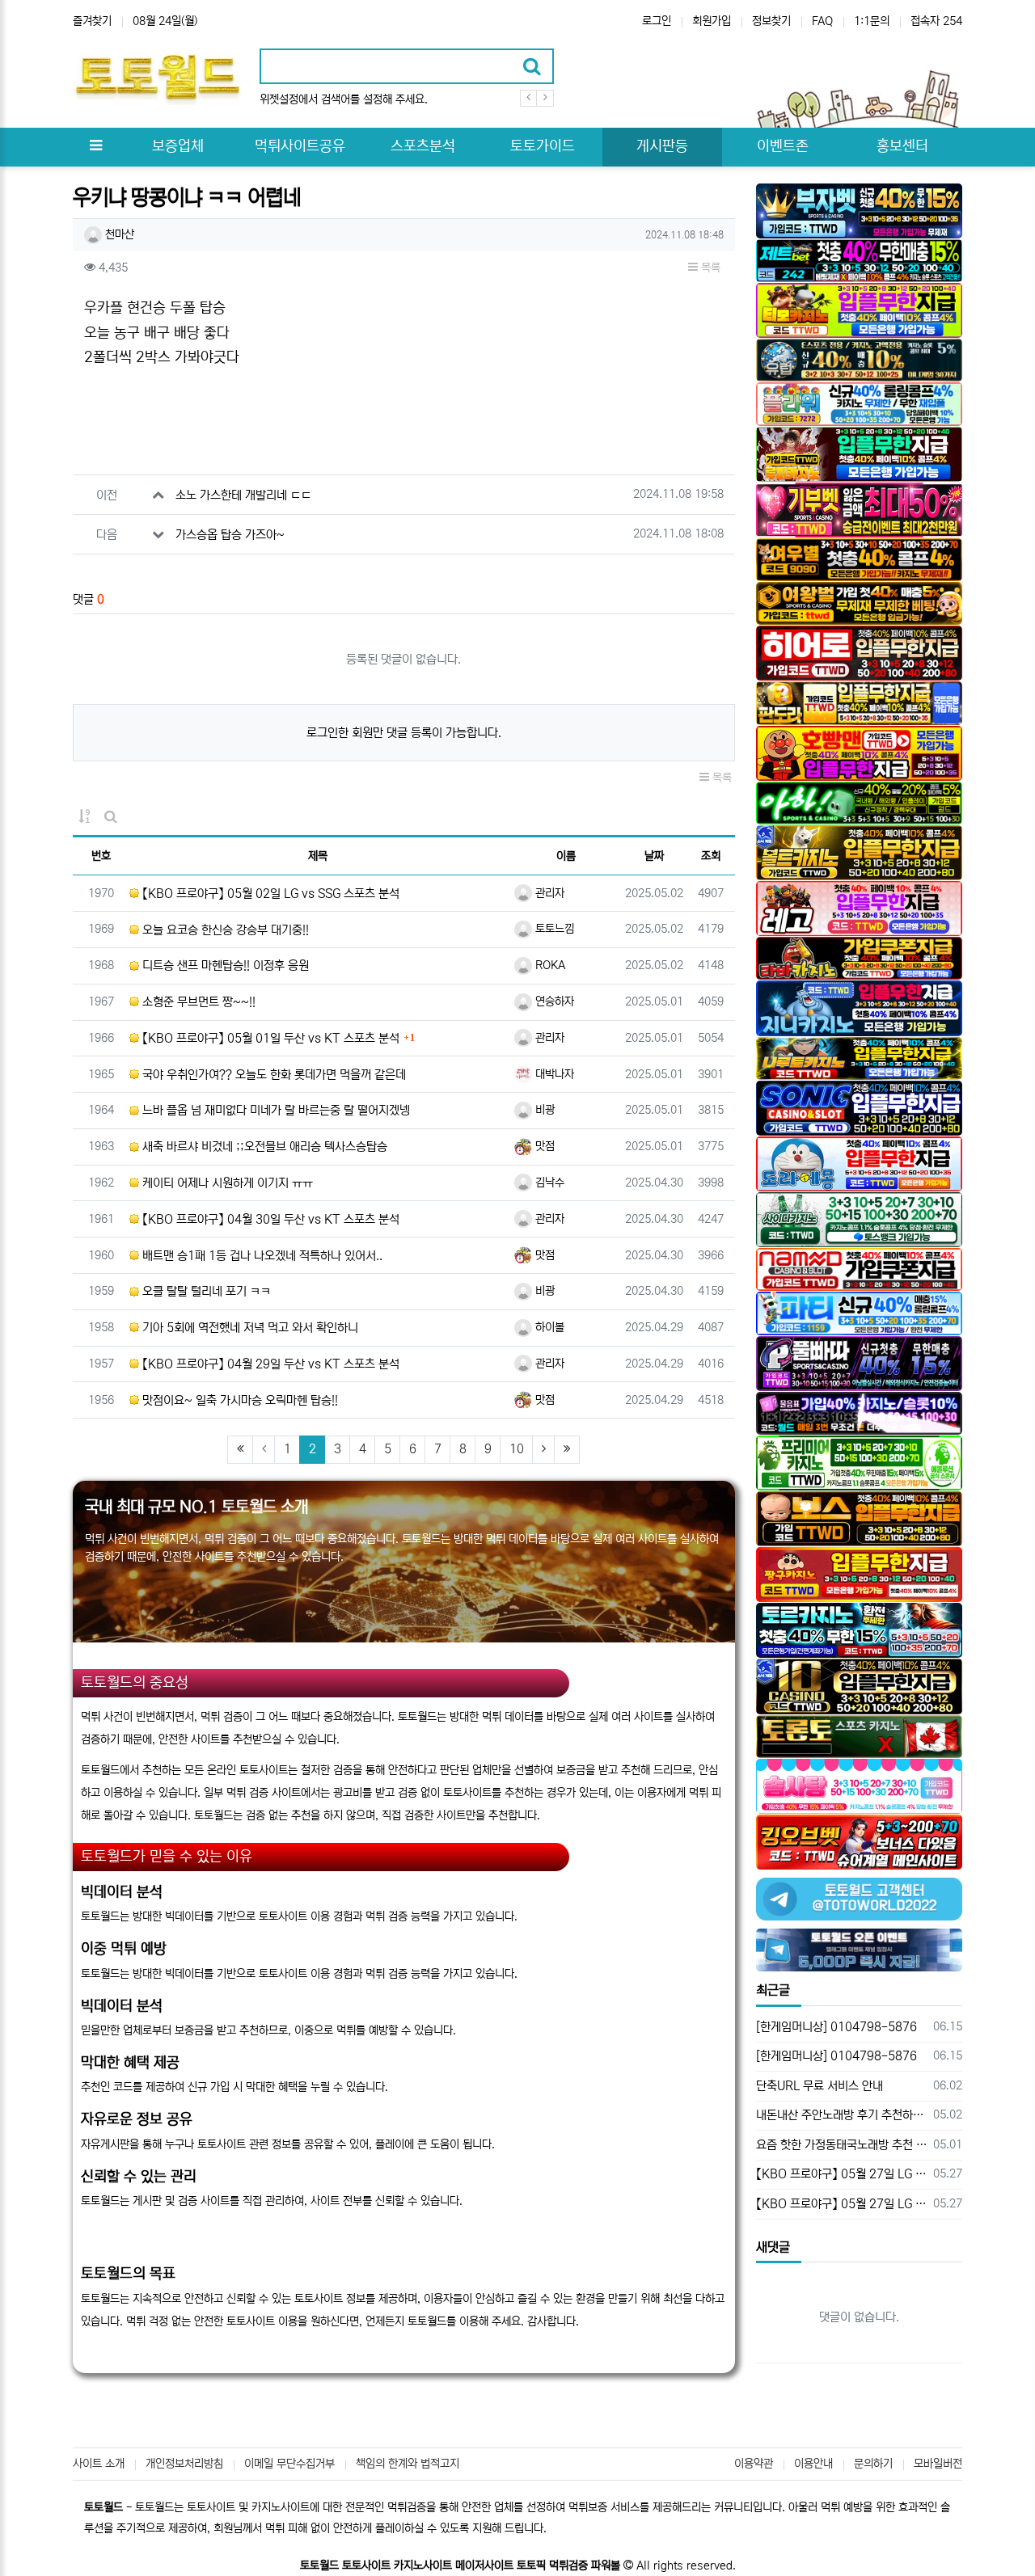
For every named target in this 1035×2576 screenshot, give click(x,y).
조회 (711, 856)
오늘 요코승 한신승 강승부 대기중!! (224, 930)
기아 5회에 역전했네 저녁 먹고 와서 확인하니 (249, 1328)
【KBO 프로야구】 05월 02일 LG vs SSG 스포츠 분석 (269, 894)
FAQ (822, 21)
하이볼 (548, 1327)
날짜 (654, 856)
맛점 (543, 1146)
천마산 (118, 234)
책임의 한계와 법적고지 (408, 2464)
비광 (543, 1110)
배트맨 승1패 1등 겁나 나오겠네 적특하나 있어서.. (261, 1256)
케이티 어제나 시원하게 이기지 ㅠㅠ (226, 1183)
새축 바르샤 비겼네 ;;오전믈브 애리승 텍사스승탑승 (263, 1147)
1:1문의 (872, 21)
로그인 (657, 21)
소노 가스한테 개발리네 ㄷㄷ (243, 495)
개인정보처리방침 (184, 2464)
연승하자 (553, 1001)
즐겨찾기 (92, 21)
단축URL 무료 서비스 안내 (820, 2086)
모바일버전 (938, 2464)
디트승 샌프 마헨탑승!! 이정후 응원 (224, 965)
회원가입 (712, 21)
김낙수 (548, 1183)
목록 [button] (709, 268)
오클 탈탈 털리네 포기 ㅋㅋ (205, 1291)
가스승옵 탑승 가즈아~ (230, 535)
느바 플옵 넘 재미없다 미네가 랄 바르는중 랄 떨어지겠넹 (275, 1110)
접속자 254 (936, 21)
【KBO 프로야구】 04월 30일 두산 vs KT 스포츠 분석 (269, 1219)
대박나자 (553, 1074)
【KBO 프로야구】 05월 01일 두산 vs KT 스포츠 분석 (269, 1038)
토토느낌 (553, 929)
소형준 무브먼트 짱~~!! (197, 1002)
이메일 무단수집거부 (289, 2464)
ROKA (549, 965)
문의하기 (873, 2464)
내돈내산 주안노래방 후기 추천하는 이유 (842, 2115)
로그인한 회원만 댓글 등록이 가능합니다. (404, 733)
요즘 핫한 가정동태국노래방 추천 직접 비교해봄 (842, 2145)
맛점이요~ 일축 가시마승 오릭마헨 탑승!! (239, 1400)
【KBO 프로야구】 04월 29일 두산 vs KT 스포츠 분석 (269, 1364)
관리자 (548, 893)
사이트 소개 (99, 2464)
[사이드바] (95, 147)
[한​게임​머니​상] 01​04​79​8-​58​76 (836, 2027)
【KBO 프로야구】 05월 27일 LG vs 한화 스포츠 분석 (842, 2174)
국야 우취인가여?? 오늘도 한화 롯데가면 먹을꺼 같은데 (272, 1075)
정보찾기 (771, 21)
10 (517, 1449)
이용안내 (813, 2464)
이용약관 (754, 2464)
